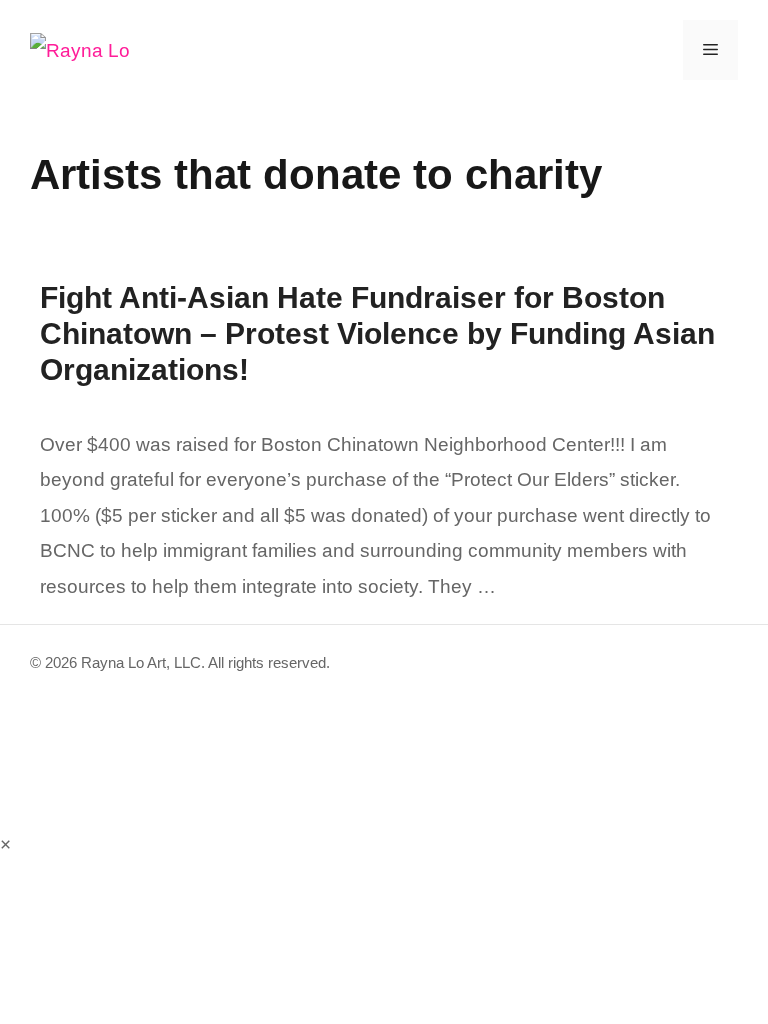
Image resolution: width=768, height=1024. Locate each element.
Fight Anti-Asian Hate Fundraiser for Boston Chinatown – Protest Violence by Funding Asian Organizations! (377, 333)
